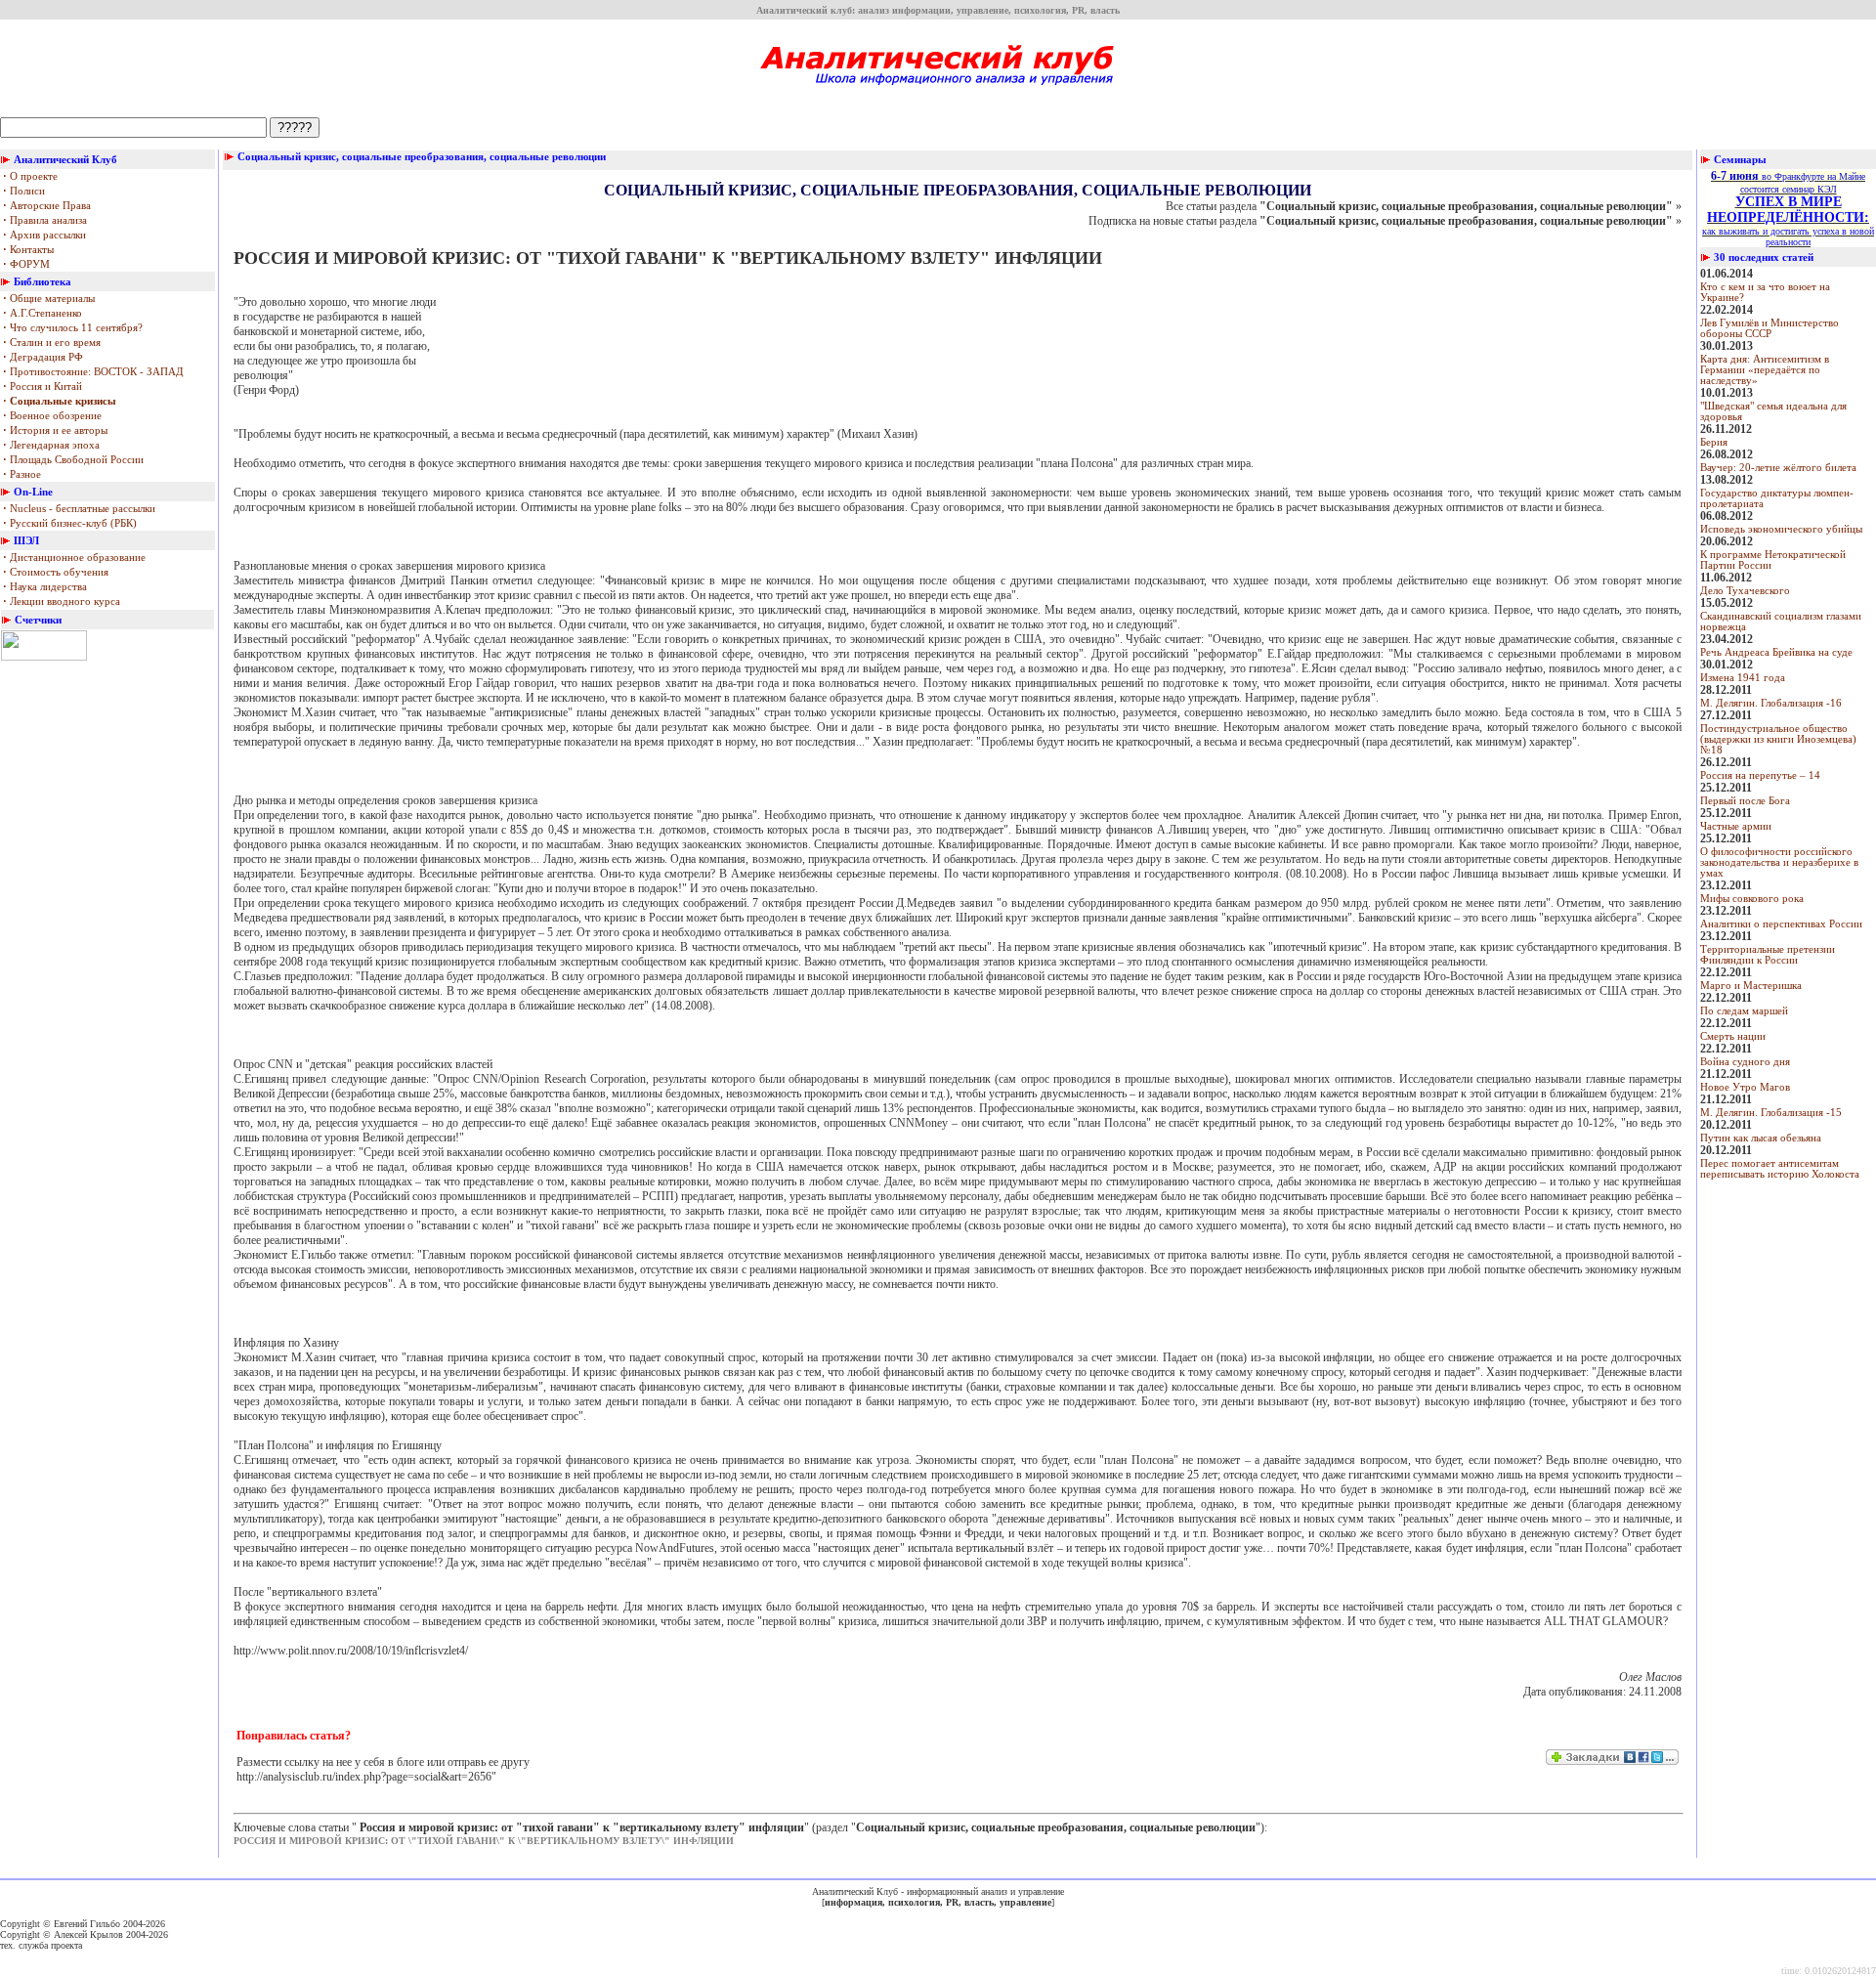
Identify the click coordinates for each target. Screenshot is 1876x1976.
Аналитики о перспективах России (1781, 924)
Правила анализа (45, 220)
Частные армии (1736, 826)
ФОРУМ (26, 264)
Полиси (24, 191)
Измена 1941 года (1743, 678)
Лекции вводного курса (62, 601)
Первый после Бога (1745, 801)
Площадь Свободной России (73, 460)
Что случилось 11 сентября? (73, 328)
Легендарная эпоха (51, 445)
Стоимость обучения (56, 572)
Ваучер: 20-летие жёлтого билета (1778, 468)
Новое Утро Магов (1745, 1087)
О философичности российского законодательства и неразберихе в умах (1779, 862)
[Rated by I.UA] (44, 657)
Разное (22, 474)
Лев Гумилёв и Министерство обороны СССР (1769, 328)
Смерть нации (1733, 1036)
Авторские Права (47, 206)
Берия (1714, 442)
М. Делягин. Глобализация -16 (1771, 703)
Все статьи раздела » (1424, 206)
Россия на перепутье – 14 (1760, 775)
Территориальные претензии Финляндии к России (1768, 955)
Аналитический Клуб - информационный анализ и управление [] (938, 1897)
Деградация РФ (43, 357)
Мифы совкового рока (1752, 899)
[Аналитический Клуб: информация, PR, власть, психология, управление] (938, 92)
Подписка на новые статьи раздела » (1385, 221)
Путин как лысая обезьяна (1761, 1138)
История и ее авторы (55, 430)
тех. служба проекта (41, 1945)
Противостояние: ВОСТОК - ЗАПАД (93, 372)
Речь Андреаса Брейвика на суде (1776, 652)
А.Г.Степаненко (43, 313)
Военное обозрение (52, 416)
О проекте (30, 176)
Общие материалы (49, 299)
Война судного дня (1745, 1062)
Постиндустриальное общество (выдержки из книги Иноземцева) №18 (1778, 739)
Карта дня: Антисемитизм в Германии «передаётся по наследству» (1765, 370)
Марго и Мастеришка (1751, 986)
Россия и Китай (43, 387)
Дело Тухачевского (1745, 591)
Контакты (28, 250)
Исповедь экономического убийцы (1781, 529)
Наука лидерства (45, 587)
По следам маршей (1744, 1011)
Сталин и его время (52, 343)
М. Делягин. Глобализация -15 (1771, 1113)
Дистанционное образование (74, 558)
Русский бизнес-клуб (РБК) (70, 523)
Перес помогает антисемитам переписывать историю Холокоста (1780, 1169)
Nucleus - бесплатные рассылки (79, 509)
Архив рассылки (44, 235)
